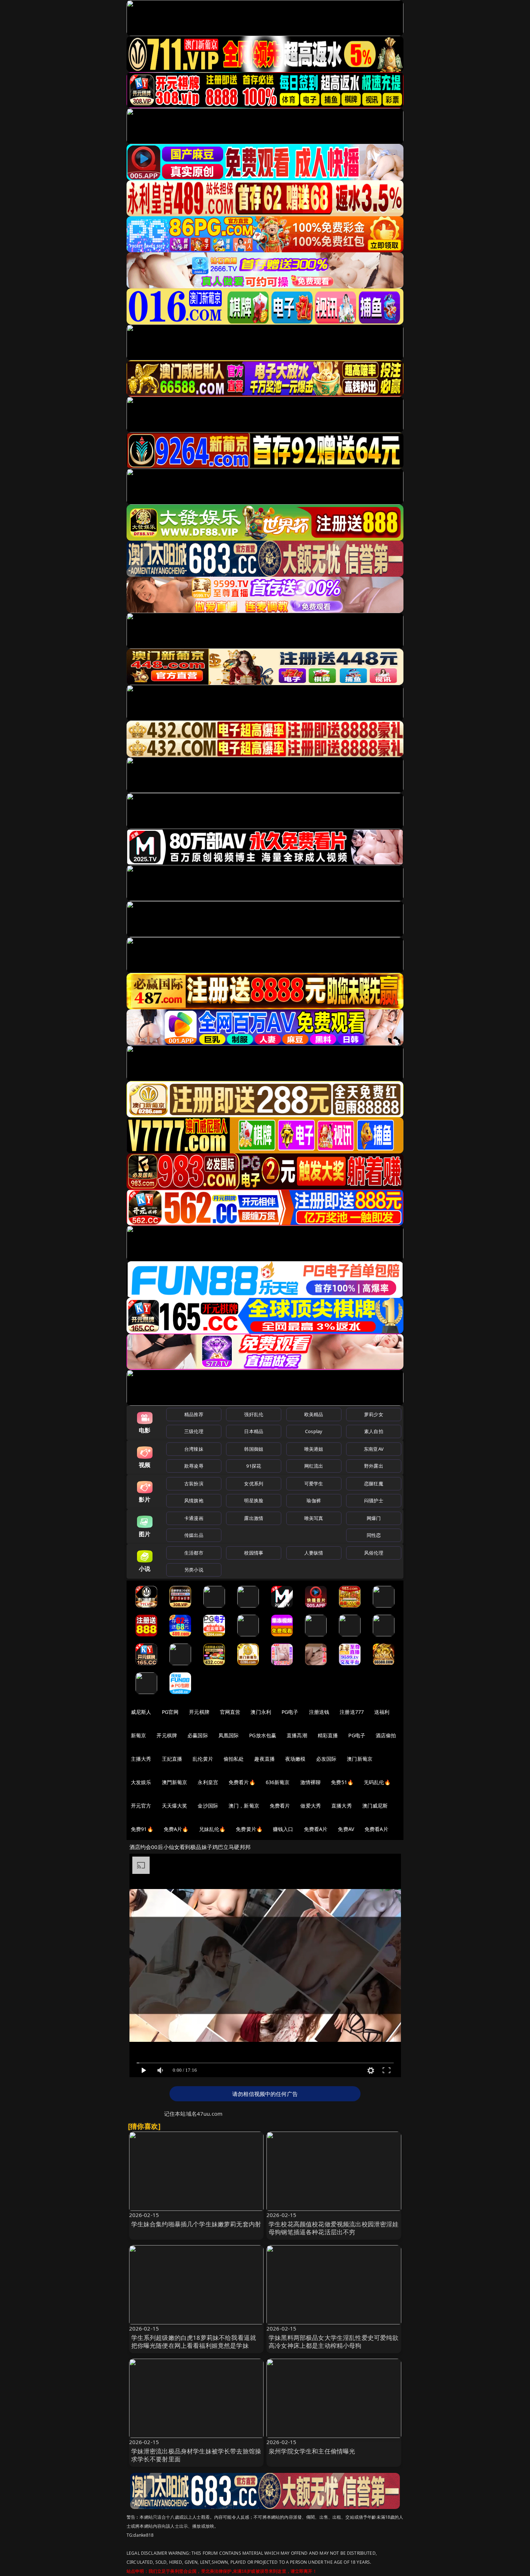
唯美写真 (314, 1518)
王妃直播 (172, 1759)
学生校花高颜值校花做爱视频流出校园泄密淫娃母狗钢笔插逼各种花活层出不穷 (334, 2228)
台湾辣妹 (194, 1449)
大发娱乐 (141, 1782)
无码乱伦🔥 (377, 1782)
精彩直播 (328, 1735)
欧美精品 (314, 1414)
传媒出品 (194, 1535)
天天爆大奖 (175, 1806)
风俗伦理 (374, 1553)
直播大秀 (342, 1806)
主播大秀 (141, 1759)
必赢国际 (198, 1735)
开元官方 (141, 1806)
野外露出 (374, 1466)
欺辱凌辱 (194, 1466)
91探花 (254, 1466)
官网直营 (230, 1712)
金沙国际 (208, 1806)
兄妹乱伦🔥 (212, 1829)
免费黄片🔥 (249, 1829)
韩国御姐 (254, 1449)
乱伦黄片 (203, 1759)
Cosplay (314, 1431)
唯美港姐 (314, 1449)
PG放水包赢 (263, 1735)
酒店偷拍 (386, 1735)
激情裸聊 (311, 1782)
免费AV (346, 1829)
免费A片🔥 (176, 1829)
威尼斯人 (141, 1712)
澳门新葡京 (360, 1759)
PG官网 (170, 1712)
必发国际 (326, 1759)
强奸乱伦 (254, 1414)
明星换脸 (254, 1500)
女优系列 (254, 1484)
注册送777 (352, 1712)
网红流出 (314, 1466)
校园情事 (254, 1553)
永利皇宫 (208, 1782)
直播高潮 (297, 1735)
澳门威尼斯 (375, 1806)
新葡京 (138, 1735)
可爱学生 (314, 1484)
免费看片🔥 (242, 1782)
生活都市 (194, 1553)
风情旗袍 (194, 1500)
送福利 (382, 1712)
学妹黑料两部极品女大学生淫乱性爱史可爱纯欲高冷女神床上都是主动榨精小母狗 (334, 2342)
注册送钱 (319, 1712)
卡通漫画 (194, 1518)
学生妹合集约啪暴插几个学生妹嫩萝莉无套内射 (196, 2224)
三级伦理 (194, 1431)
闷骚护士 (374, 1500)
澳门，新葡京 (244, 1806)
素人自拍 (374, 1431)
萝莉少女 (374, 1414)
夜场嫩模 (295, 1759)
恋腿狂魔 (374, 1484)
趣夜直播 (264, 1759)
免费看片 (280, 1806)
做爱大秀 (311, 1806)
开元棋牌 (199, 1712)
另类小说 (194, 1570)
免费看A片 (316, 1829)
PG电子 (290, 1712)
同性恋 (374, 1535)
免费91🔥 (142, 1829)
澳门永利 (261, 1712)
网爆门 (374, 1518)
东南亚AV (374, 1449)
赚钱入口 (283, 1829)
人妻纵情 (314, 1553)
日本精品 (254, 1431)
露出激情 (254, 1518)
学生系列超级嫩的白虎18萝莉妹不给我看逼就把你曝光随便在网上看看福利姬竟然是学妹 (194, 2342)
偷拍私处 (234, 1759)
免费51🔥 (342, 1782)
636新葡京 (278, 1782)
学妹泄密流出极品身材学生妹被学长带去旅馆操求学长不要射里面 (196, 2455)
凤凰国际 (229, 1735)
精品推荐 (194, 1414)
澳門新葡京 (175, 1782)
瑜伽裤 (313, 1500)
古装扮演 (194, 1484)
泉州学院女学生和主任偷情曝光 (312, 2451)
